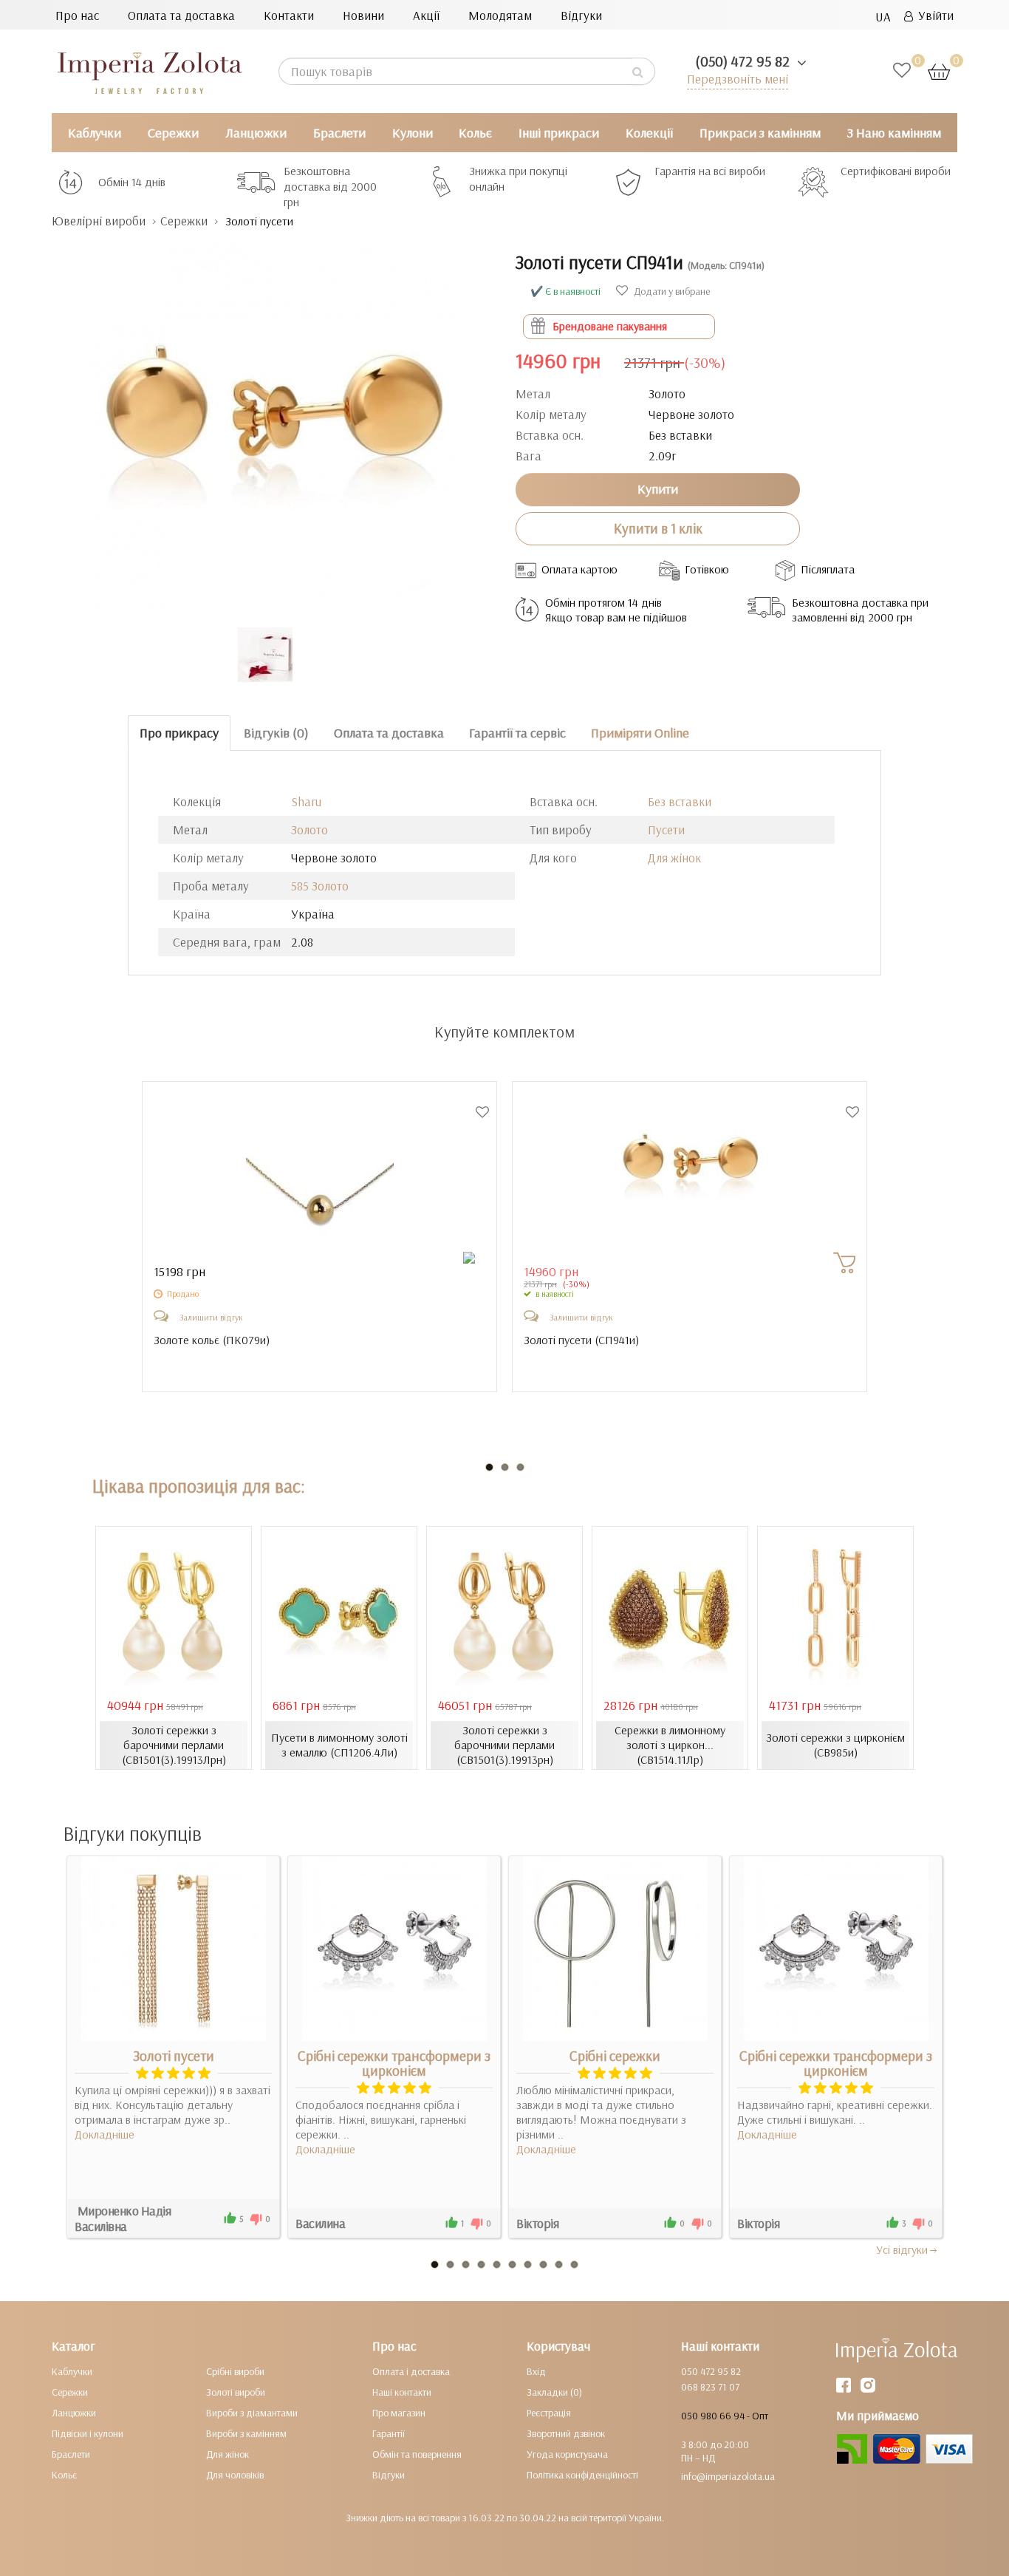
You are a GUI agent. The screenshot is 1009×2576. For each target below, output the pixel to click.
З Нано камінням (894, 133)
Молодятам (500, 15)
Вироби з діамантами (252, 2413)
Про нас (77, 15)
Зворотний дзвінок (566, 2433)
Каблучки (95, 133)
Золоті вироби (236, 2392)
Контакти (289, 15)
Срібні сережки (615, 2056)
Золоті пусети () (581, 1340)
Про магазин (399, 2413)
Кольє (475, 133)
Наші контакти (402, 2392)
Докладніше (105, 2134)
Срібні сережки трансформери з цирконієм (394, 2063)
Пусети (666, 829)
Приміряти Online (640, 733)
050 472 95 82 (711, 2371)
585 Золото (320, 886)
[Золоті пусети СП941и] (273, 421)
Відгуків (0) (276, 733)
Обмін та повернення (417, 2454)
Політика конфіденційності (582, 2475)
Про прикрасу (179, 733)
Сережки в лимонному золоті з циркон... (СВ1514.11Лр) (670, 1745)
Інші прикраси (559, 133)
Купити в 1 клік (658, 528)
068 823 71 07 (710, 2387)
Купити (658, 489)
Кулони (413, 133)
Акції (426, 15)
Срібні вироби (235, 2371)
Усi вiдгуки (902, 2249)
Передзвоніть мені (738, 79)
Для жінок (674, 858)
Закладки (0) (554, 2392)
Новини (363, 15)
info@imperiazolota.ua (728, 2476)
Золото (309, 829)
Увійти (933, 15)
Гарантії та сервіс (517, 733)
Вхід (536, 2371)
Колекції (649, 133)
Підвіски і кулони (88, 2433)
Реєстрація (549, 2413)
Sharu (306, 801)
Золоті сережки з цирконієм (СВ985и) (835, 1745)
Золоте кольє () (212, 1340)
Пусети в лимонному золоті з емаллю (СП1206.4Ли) (339, 1745)
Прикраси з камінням (760, 133)
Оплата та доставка (181, 15)
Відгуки (581, 15)
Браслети (339, 133)
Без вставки (680, 801)
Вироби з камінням (246, 2433)
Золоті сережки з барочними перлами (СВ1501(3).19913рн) (504, 1745)
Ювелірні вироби (99, 221)
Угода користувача (567, 2454)
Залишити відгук (211, 1317)
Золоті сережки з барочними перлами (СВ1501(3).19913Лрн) (174, 1745)
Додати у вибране (671, 291)
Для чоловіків (235, 2475)
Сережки (173, 133)
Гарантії (389, 2433)
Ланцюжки (256, 133)
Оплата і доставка (411, 2371)
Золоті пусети (174, 2056)
